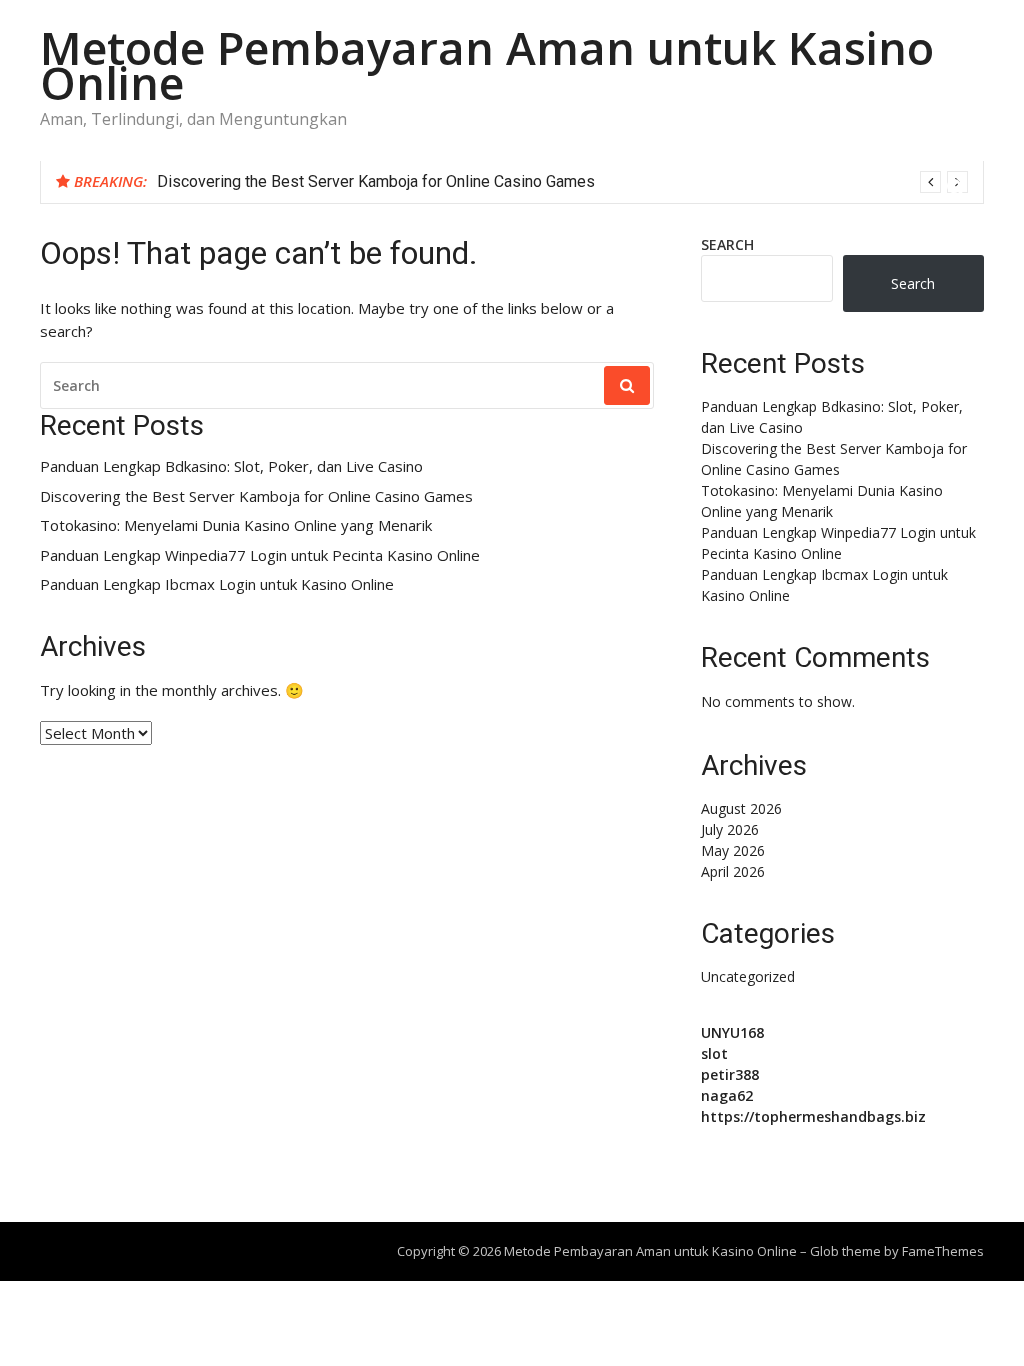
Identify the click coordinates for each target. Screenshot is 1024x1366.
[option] (562, 182)
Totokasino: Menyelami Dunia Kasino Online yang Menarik (236, 525)
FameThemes (943, 1251)
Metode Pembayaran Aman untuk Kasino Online (487, 65)
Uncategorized (748, 976)
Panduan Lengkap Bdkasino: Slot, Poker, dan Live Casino (231, 466)
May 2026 (733, 850)
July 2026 (730, 829)
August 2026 (741, 808)
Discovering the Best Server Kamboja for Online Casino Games (376, 181)
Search (727, 244)
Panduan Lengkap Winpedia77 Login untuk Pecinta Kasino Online (260, 555)
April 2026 (733, 871)
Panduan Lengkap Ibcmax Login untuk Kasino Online (217, 584)
